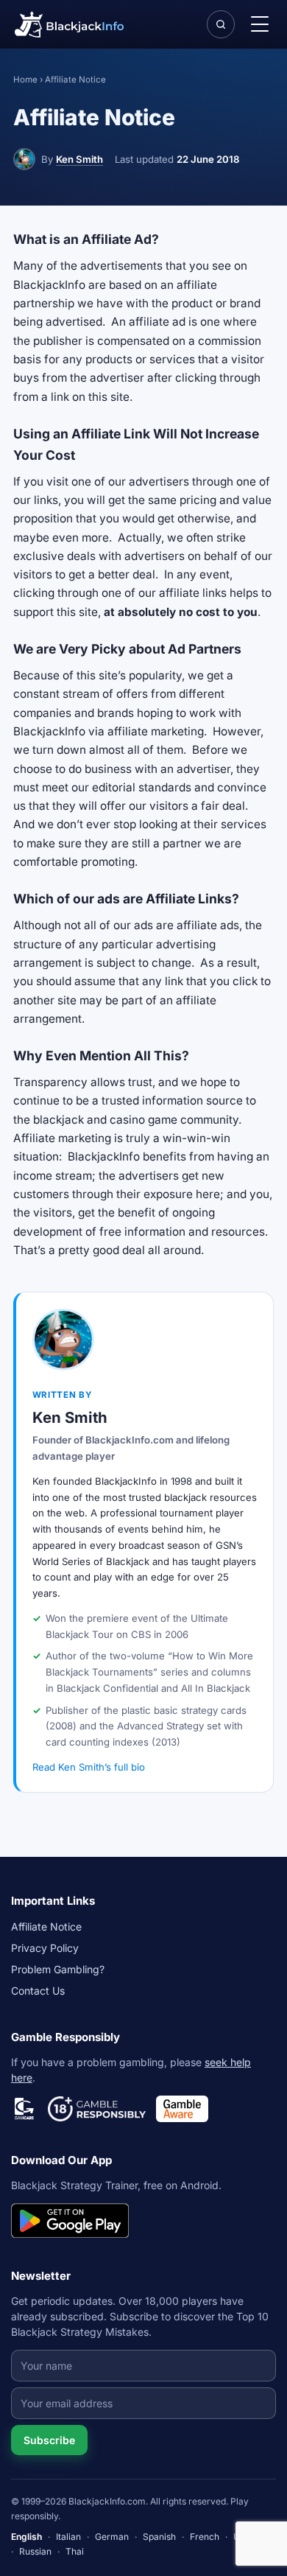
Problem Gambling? (58, 1969)
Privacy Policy (45, 1948)
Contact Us (38, 1991)
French (205, 2537)
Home (25, 80)
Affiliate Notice (46, 1926)
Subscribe (49, 2440)
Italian (68, 2537)
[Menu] (260, 24)
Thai (75, 2551)
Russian (35, 2551)
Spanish (159, 2537)
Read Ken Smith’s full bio (89, 1767)
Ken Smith (79, 159)
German (112, 2537)
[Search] (221, 24)
